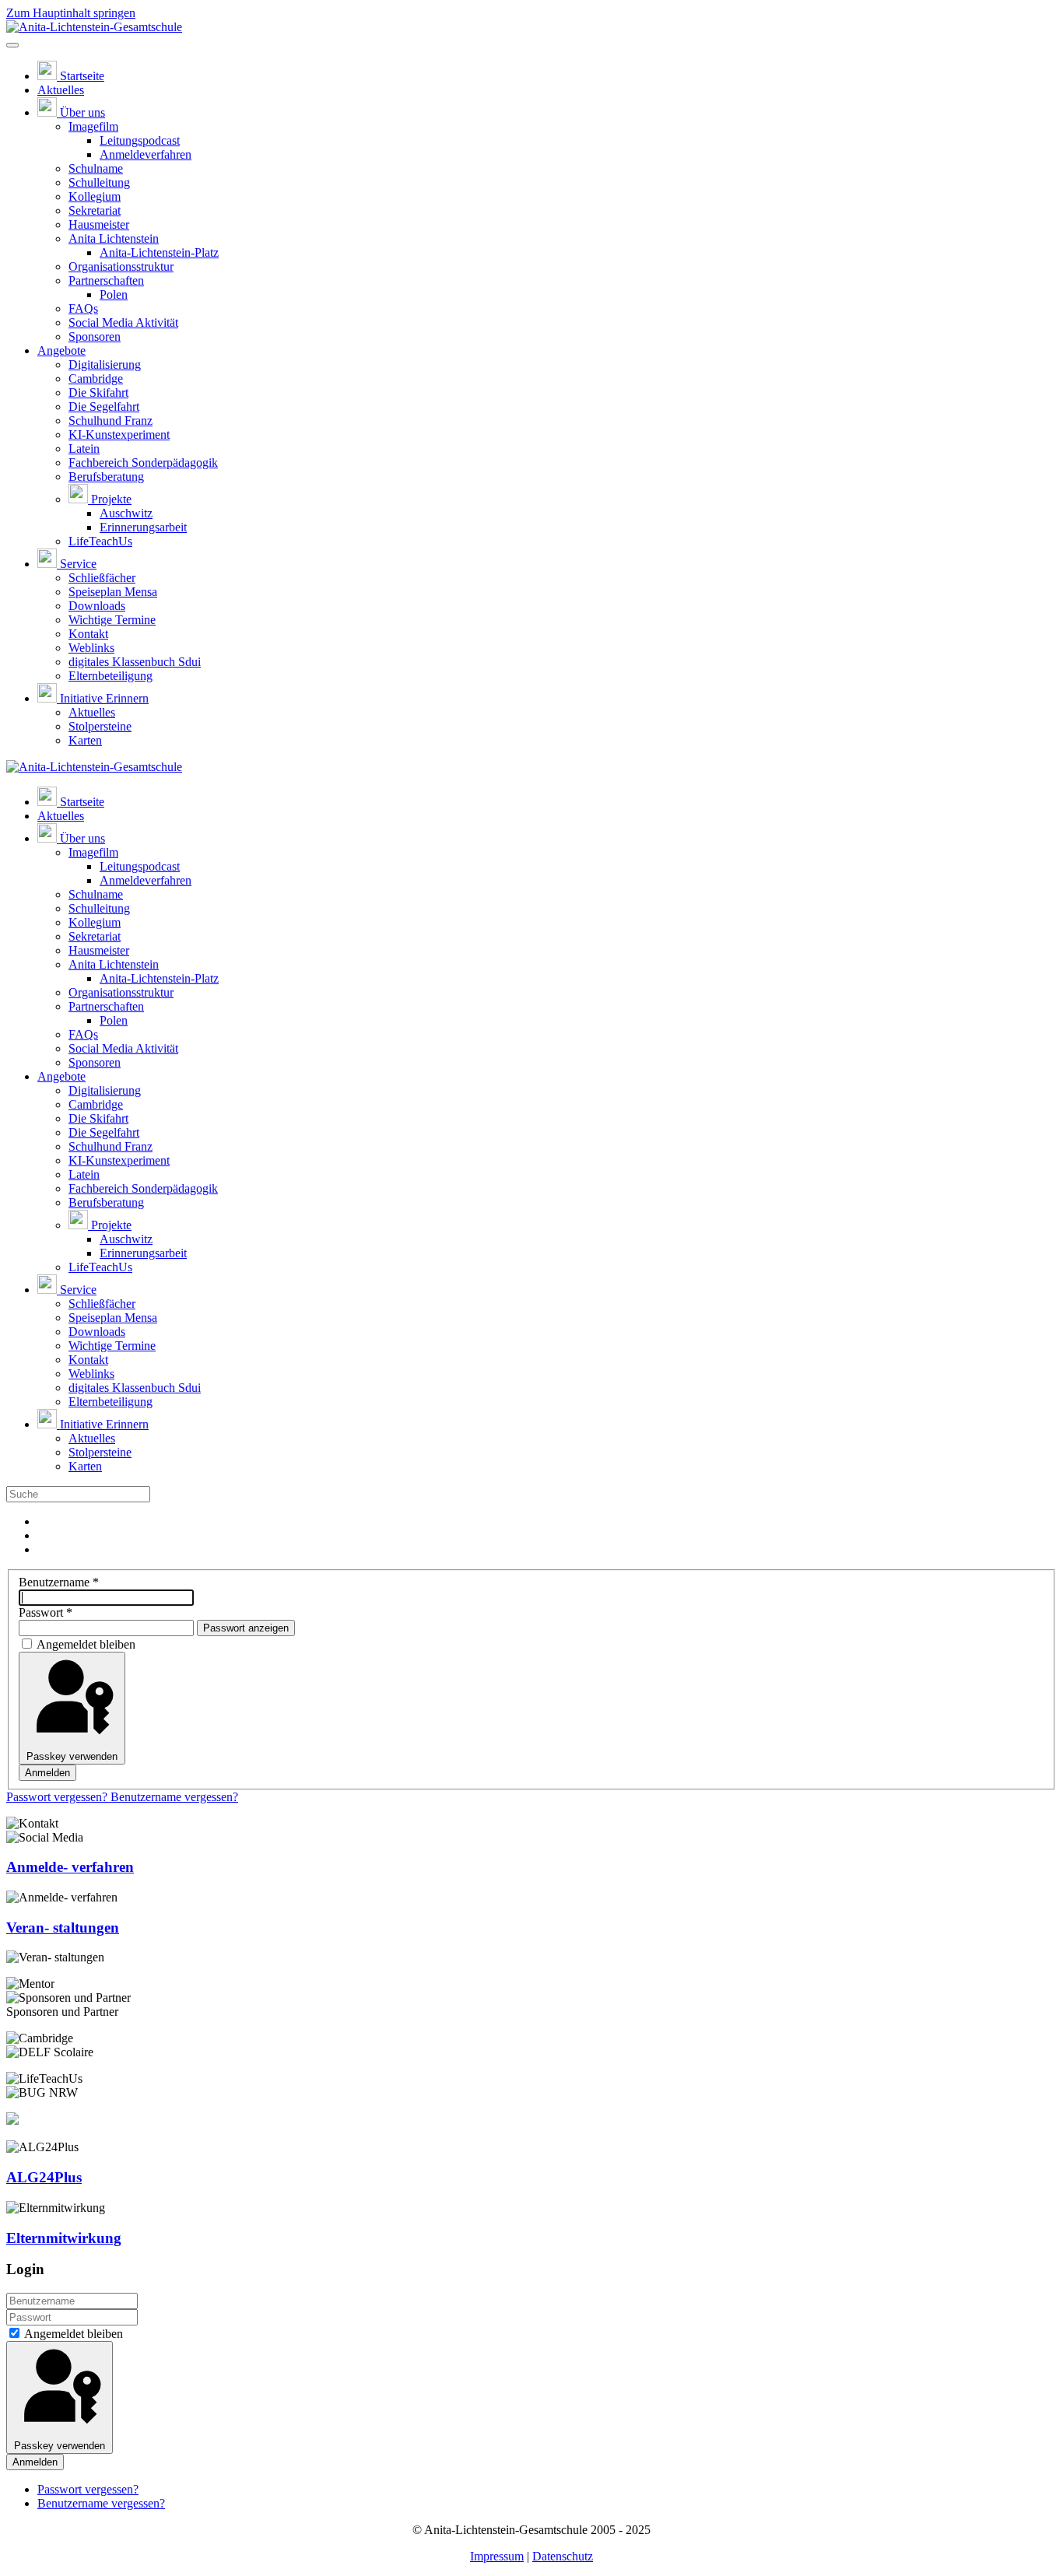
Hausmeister (99, 224)
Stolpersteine (100, 726)
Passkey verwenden (72, 1756)
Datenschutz (563, 2556)
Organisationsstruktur (121, 266)
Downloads (97, 606)
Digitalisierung (105, 364)
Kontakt (88, 634)
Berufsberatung (106, 477)
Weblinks (91, 648)
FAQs (83, 308)
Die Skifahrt (98, 393)
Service (78, 564)
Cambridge (96, 379)
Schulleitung (99, 182)
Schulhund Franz (111, 421)
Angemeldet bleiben (86, 1644)
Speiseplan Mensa (113, 592)
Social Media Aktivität (123, 322)
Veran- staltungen (63, 1928)
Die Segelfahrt (104, 407)
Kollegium (95, 196)
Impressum (497, 2556)
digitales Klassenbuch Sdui (135, 662)
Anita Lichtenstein (114, 238)
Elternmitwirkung (64, 2238)
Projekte (111, 499)
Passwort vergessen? (58, 1797)
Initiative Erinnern (104, 698)
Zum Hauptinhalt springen (71, 13)
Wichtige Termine (112, 620)
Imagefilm (93, 126)
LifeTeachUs (100, 541)
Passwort (46, 1612)
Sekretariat (95, 210)
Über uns (82, 112)
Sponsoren (95, 336)
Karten (85, 740)
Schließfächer (102, 578)
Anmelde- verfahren (70, 1867)
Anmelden (47, 1773)
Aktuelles (61, 90)
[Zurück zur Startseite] (94, 27)
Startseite (82, 76)
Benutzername (59, 1582)
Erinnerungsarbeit (143, 527)
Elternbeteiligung (111, 676)
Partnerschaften (106, 280)
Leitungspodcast (140, 140)
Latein (84, 449)
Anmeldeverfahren (146, 154)
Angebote (61, 350)
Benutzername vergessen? (174, 1797)
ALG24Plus (44, 2177)
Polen (114, 294)
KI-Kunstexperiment (119, 435)
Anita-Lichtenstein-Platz (159, 252)
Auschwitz (126, 513)
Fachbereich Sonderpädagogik (143, 463)
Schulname (96, 168)
